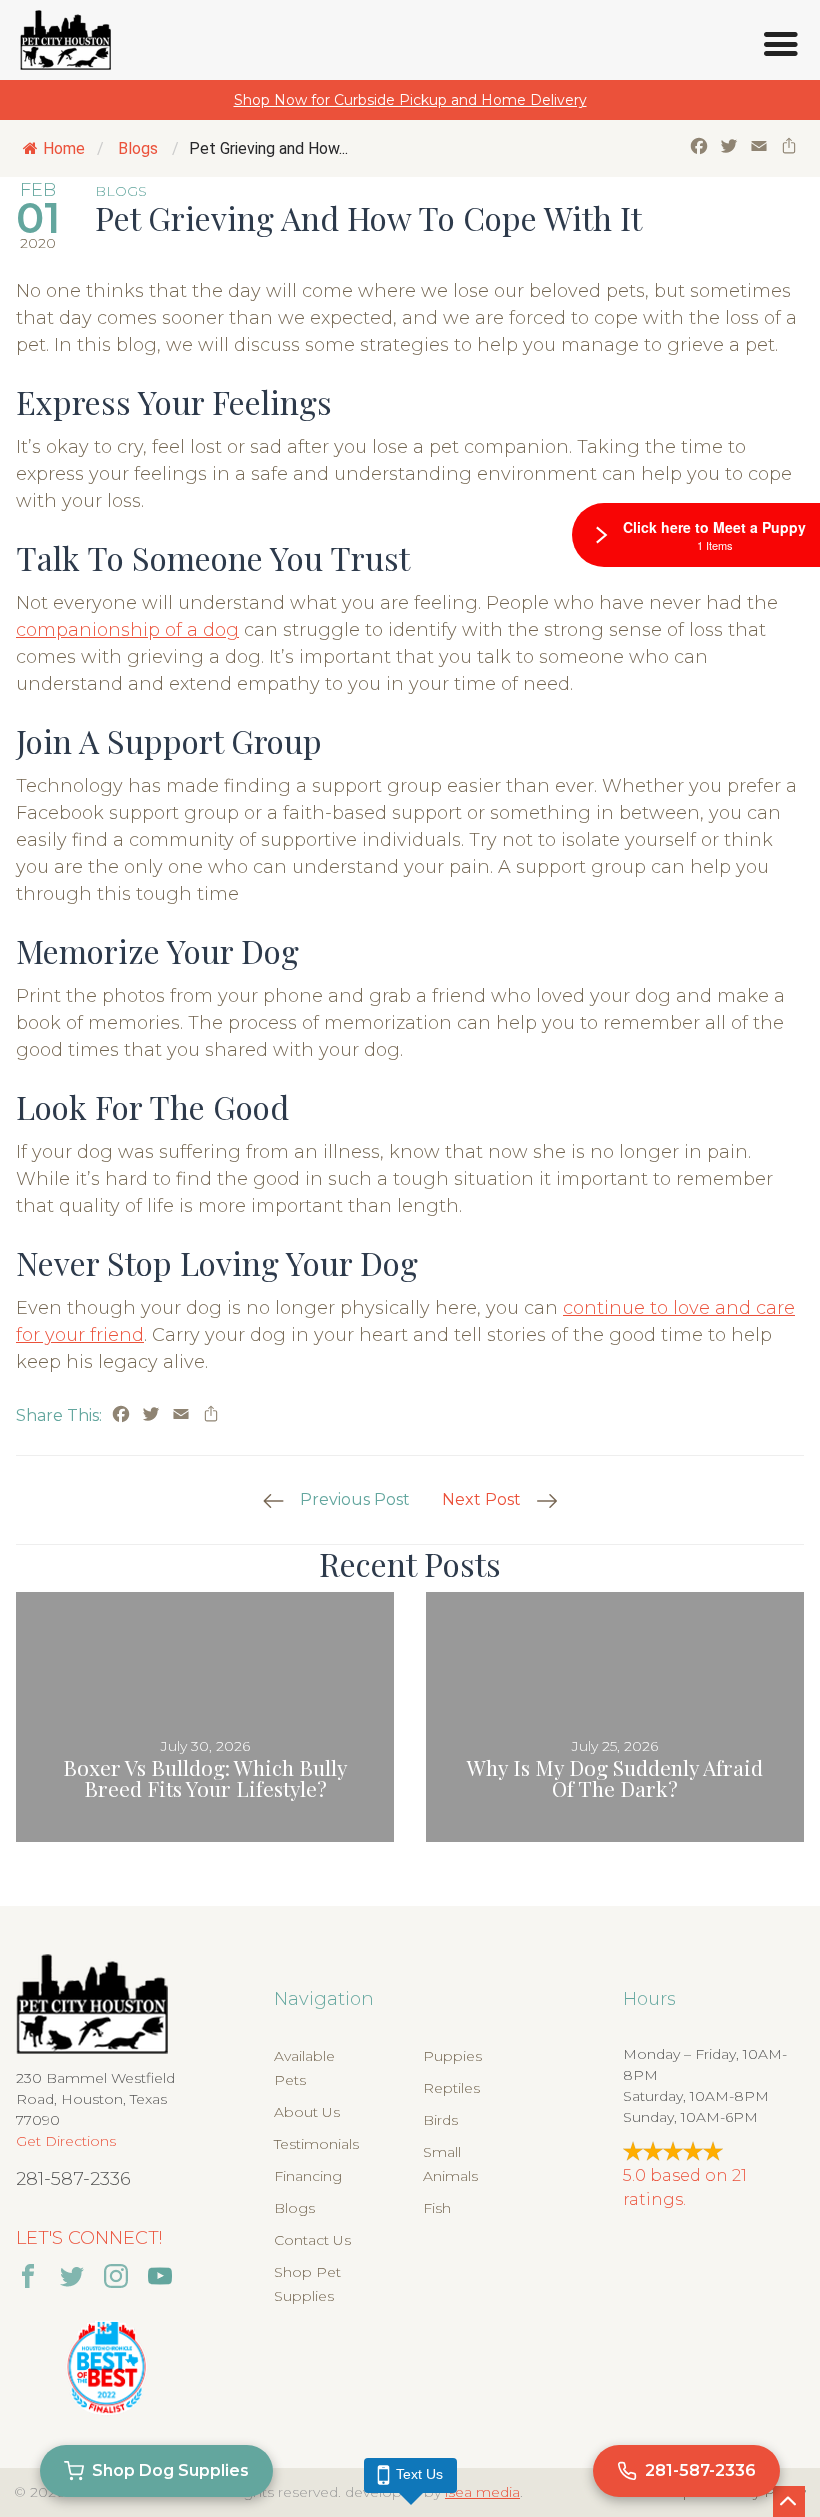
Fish (437, 2208)
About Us (307, 2112)
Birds (440, 2120)
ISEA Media (482, 2492)
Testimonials (316, 2144)
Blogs (138, 148)
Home (64, 148)
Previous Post (355, 1499)
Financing (308, 2176)
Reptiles (451, 2088)
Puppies (452, 2056)
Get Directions (66, 2141)
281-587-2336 (73, 2179)
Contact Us (312, 2240)
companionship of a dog (127, 630)
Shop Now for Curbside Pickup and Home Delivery (410, 100)
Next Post (481, 1499)
